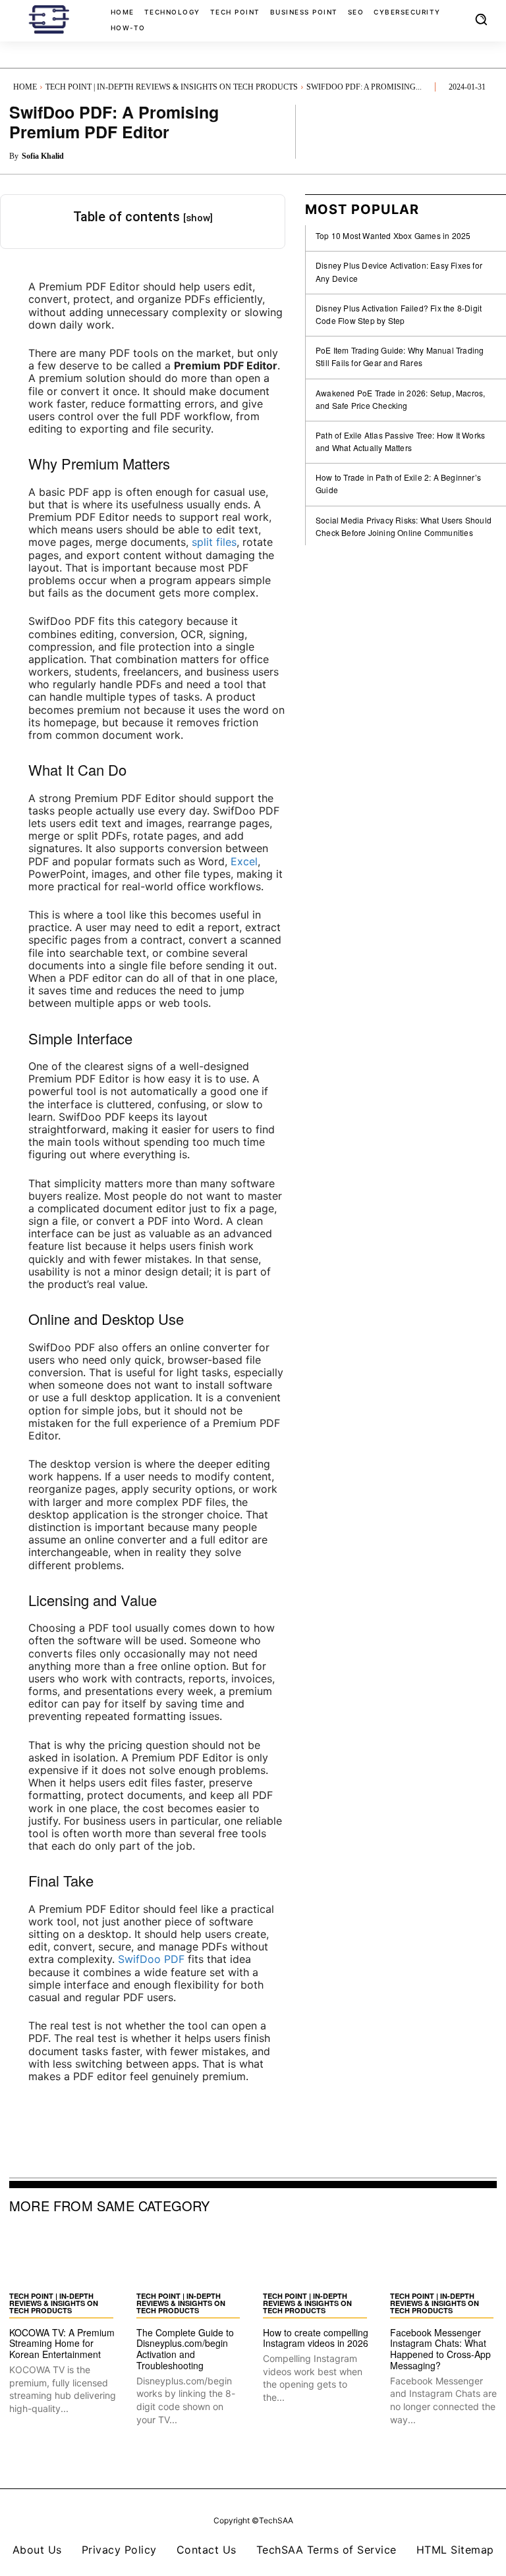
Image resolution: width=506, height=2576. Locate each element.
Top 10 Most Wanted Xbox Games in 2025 (393, 235)
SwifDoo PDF (151, 1959)
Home (25, 87)
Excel (244, 861)
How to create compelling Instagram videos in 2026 (316, 2338)
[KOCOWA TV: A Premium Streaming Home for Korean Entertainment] (63, 2258)
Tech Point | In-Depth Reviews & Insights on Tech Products (172, 87)
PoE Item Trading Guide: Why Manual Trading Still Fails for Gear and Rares (400, 356)
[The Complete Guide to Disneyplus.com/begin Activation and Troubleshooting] (190, 2258)
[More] (483, 131)
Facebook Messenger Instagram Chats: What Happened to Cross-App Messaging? (440, 2349)
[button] (481, 19)
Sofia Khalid (43, 156)
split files (214, 542)
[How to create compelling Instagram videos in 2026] (317, 2258)
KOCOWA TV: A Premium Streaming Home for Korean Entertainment (62, 2344)
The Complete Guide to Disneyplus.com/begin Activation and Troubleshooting (185, 2349)
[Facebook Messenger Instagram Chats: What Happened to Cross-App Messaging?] (444, 2258)
